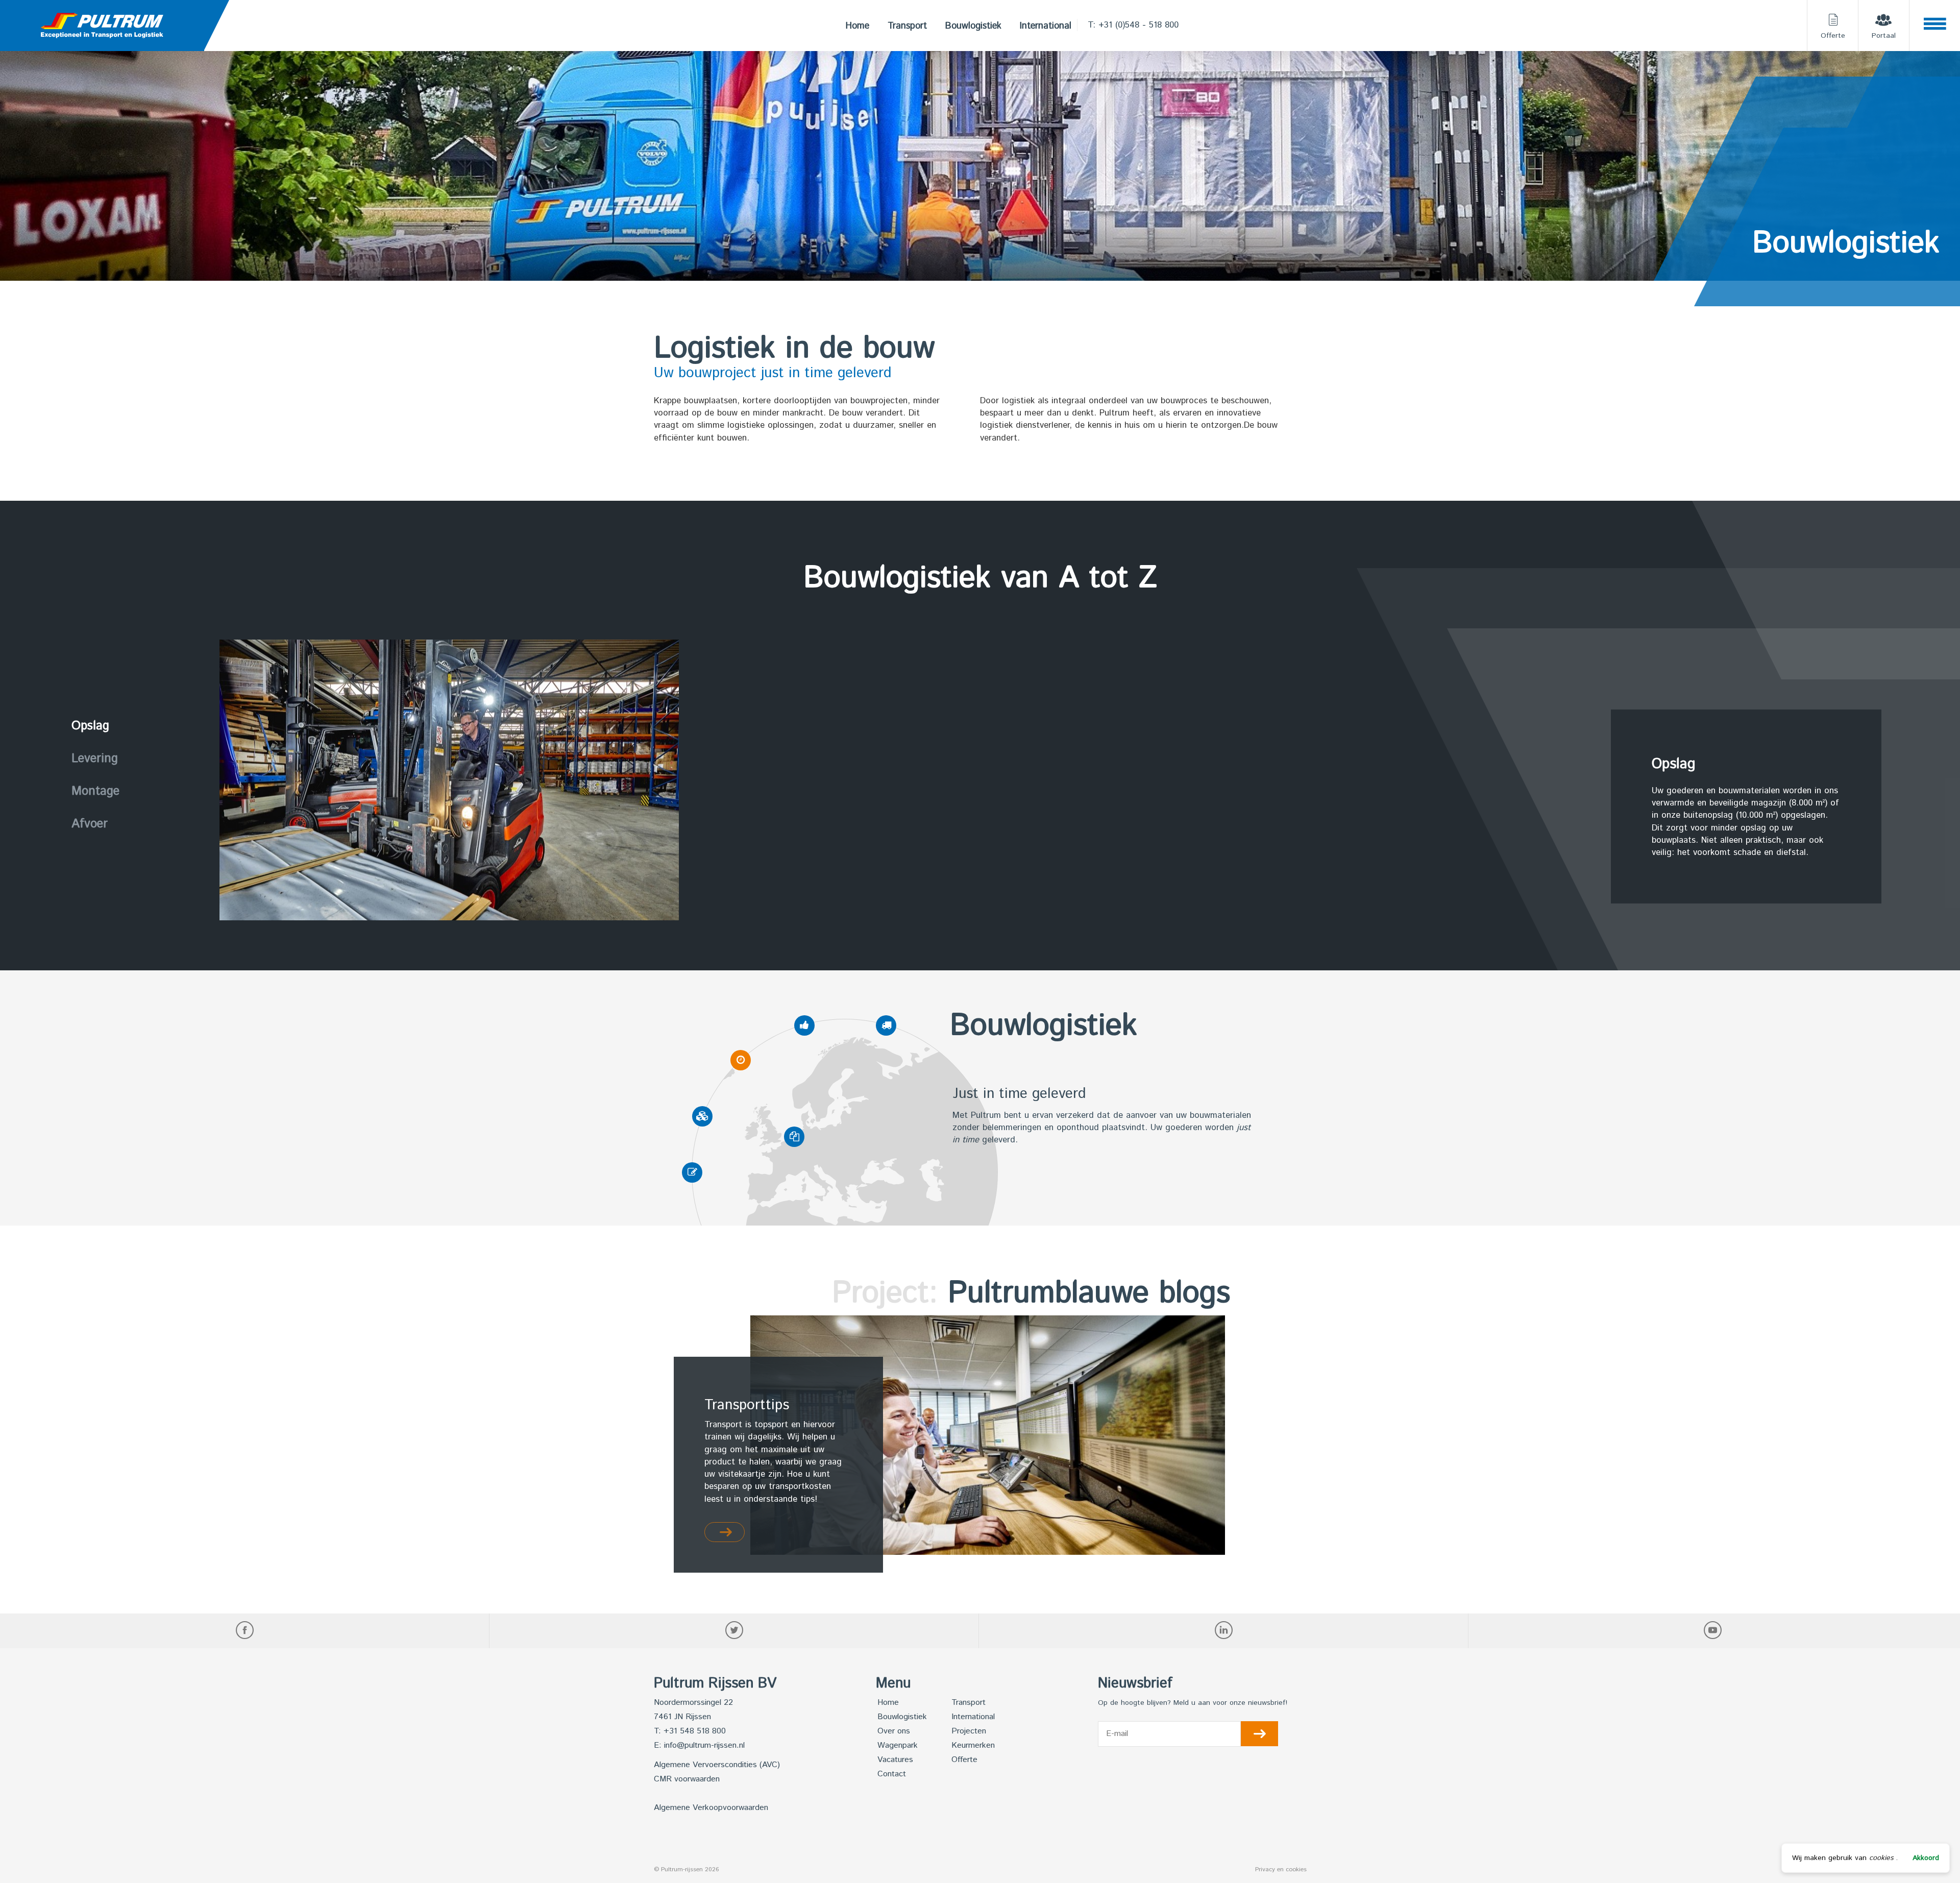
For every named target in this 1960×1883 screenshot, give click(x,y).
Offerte (964, 1760)
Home (857, 26)
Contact (892, 1774)
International (1046, 26)
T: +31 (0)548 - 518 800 (1133, 25)
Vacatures (895, 1760)
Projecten (969, 1731)
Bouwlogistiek (973, 26)
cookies (1881, 1858)
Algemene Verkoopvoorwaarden (711, 1808)
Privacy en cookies (1281, 1869)
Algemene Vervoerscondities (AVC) (717, 1765)
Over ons (894, 1731)
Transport (907, 26)
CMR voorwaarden (687, 1779)
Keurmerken (973, 1745)
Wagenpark (898, 1745)
